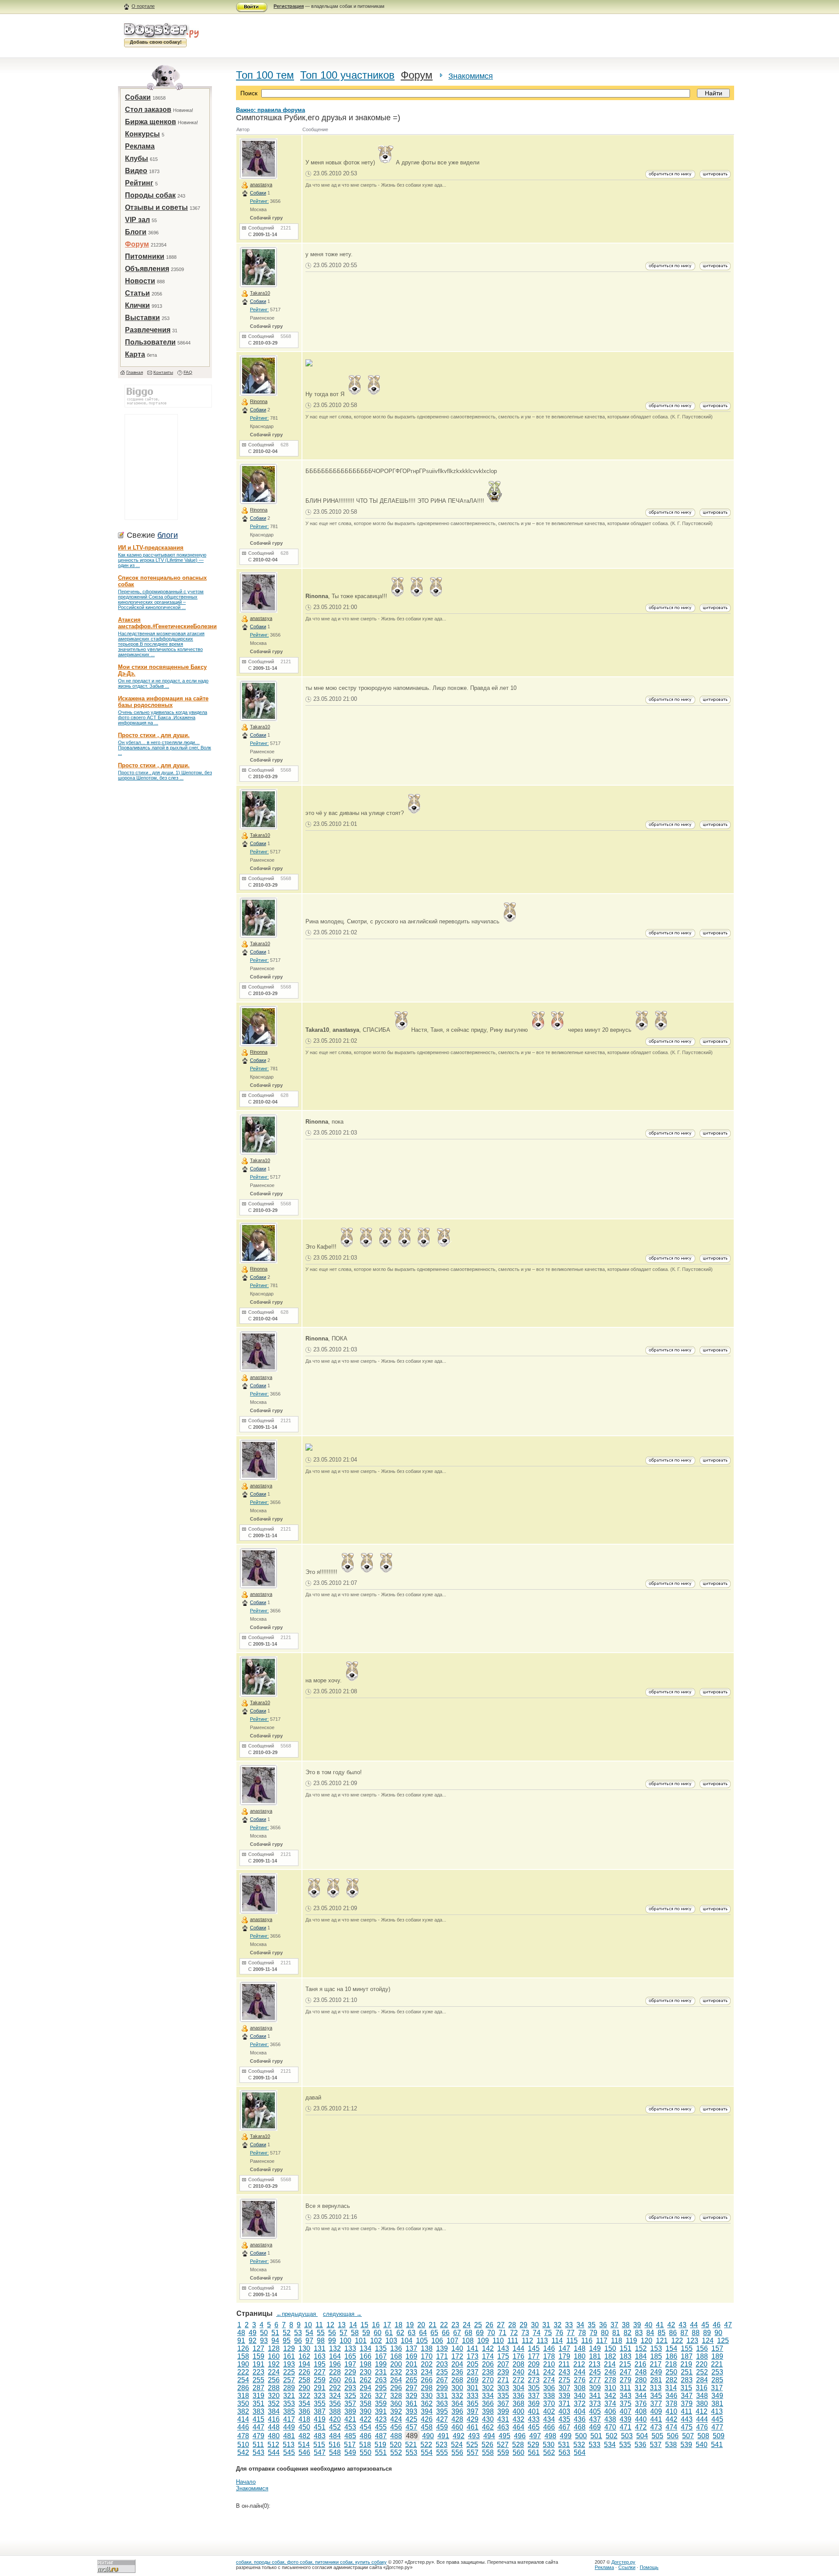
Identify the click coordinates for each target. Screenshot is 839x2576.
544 (274, 2452)
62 (400, 2333)
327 (381, 2396)
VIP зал (137, 220)
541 (717, 2445)
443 (687, 2419)
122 (677, 2341)
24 (467, 2325)
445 (717, 2419)
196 (335, 2364)
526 (487, 2445)
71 (503, 2333)
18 (399, 2325)
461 (473, 2427)
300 (457, 2388)
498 (550, 2436)
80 (605, 2333)
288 (274, 2388)
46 (717, 2325)
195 (320, 2364)
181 (595, 2356)
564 (580, 2452)
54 (309, 2333)
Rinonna (259, 401)
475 (687, 2427)
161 (289, 2356)
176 (518, 2356)
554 (427, 2452)
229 (350, 2372)
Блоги (136, 232)
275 (564, 2380)
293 (350, 2388)
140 (457, 2348)
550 (366, 2452)
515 (319, 2445)
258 (304, 2380)
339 (564, 2396)
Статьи (137, 293)
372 (580, 2404)
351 (258, 2404)
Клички (137, 305)
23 (455, 2325)
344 (641, 2396)
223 (258, 2372)
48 (241, 2333)
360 (396, 2404)
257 (289, 2380)
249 (656, 2372)
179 (564, 2356)
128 (274, 2348)
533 (595, 2445)
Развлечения (148, 330)
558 (488, 2452)
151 (626, 2348)
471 (626, 2427)
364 (457, 2404)
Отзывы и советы (156, 207)
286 (243, 2388)
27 (501, 2325)
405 (595, 2411)
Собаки (138, 97)
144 (518, 2348)
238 (488, 2372)
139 (442, 2348)
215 (625, 2364)
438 (610, 2419)
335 (503, 2396)
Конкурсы (142, 134)
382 (243, 2411)
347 (687, 2396)
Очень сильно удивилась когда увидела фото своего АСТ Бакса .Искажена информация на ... (163, 717)
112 (527, 2341)
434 (549, 2419)
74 (537, 2333)
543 (258, 2452)
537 (656, 2445)
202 (427, 2364)
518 (365, 2445)
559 (503, 2452)
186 (671, 2356)
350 (243, 2404)
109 (483, 2341)
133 (350, 2348)
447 (258, 2427)
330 (427, 2396)
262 (366, 2380)
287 (258, 2388)
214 (610, 2364)
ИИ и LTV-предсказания (151, 548)
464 (518, 2427)
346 (671, 2396)
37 (614, 2325)
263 (381, 2380)
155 (687, 2348)
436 (580, 2419)
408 (641, 2411)
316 (702, 2388)
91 (241, 2341)
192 (274, 2364)
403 (564, 2411)
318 (243, 2396)
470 (610, 2427)
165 (350, 2356)
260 (335, 2380)
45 (705, 2325)
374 (610, 2404)
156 (702, 2348)
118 (617, 2341)
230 (366, 2372)
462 (488, 2427)
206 (488, 2364)
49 (253, 2333)
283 (687, 2380)
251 (687, 2372)
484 (335, 2436)
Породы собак (150, 195)
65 (434, 2333)
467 (564, 2427)
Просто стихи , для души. (154, 735)
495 (504, 2436)
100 (345, 2341)
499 (566, 2436)
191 (258, 2364)
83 (639, 2333)
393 (411, 2411)
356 (335, 2404)
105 (422, 2341)
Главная (135, 372)
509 (719, 2436)
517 (350, 2445)
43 (683, 2325)
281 (656, 2380)
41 (660, 2325)
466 (549, 2427)
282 (671, 2380)
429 (473, 2419)
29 (524, 2325)
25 (478, 2325)
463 (503, 2427)
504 (642, 2436)
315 (686, 2388)
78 (582, 2333)
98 (321, 2341)
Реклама (140, 146)
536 (640, 2445)
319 (258, 2396)
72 (514, 2333)
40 (648, 2325)
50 (264, 2333)
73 (525, 2333)
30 (535, 2325)
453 (350, 2427)
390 (366, 2411)
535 (625, 2445)
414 (243, 2419)
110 (498, 2341)
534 (610, 2445)
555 (442, 2452)
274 (549, 2380)
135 (381, 2348)
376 (641, 2404)
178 (549, 2356)
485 (350, 2436)
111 (513, 2341)
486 (366, 2436)
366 (488, 2404)
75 (548, 2333)
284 (702, 2380)
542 (243, 2452)
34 (580, 2325)
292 (335, 2388)
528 (518, 2445)
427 (442, 2419)
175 (503, 2356)
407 (626, 2411)
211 (564, 2364)
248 (641, 2372)
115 (572, 2341)
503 (627, 2436)
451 (320, 2427)
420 (335, 2419)
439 (626, 2419)
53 (298, 2333)
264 (396, 2380)
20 (421, 2325)
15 (364, 2325)
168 (396, 2356)
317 (717, 2388)
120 (647, 2341)
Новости (140, 281)
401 (534, 2411)
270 (488, 2380)
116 (587, 2341)
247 (626, 2372)
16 (376, 2325)
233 (411, 2372)
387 (320, 2411)
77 (571, 2333)
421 (350, 2419)
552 (396, 2452)
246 (610, 2372)
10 (308, 2325)
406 (610, 2411)
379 (687, 2404)
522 (426, 2445)
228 (335, 2372)
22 (444, 2325)
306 (549, 2388)
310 (610, 2388)
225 (289, 2372)
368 (518, 2404)
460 (457, 2427)
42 (671, 2325)
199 (381, 2364)
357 (350, 2404)
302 (488, 2388)
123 (692, 2341)
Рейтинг (139, 183)
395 (442, 2411)
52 (287, 2333)
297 (411, 2388)
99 (332, 2341)
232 (396, 2372)
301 (473, 2388)
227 (320, 2372)
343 (626, 2396)
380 (702, 2404)
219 (686, 2364)
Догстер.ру (623, 2562)
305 (534, 2388)
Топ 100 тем (265, 75)
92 (253, 2341)
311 (625, 2388)
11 (319, 2325)
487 (381, 2436)
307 (564, 2388)
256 (274, 2380)
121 (662, 2341)
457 (411, 2427)
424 (396, 2419)
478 (243, 2436)
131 (320, 2348)
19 (410, 2325)
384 (274, 2411)
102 (376, 2341)
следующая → (342, 2314)
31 (546, 2325)
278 (610, 2380)
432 (518, 2419)
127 (258, 2348)
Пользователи (150, 342)
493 (474, 2436)
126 (243, 2348)
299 (442, 2388)
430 (488, 2419)
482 (304, 2436)
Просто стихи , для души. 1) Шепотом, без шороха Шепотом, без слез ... (165, 775)
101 (361, 2341)
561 (534, 2452)
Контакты (163, 372)
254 (243, 2380)
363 (442, 2404)
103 (391, 2341)
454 (366, 2427)
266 (427, 2380)
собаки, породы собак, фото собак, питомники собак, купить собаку (311, 2562)
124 (708, 2341)
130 (304, 2348)
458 (427, 2427)
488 (396, 2436)
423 (381, 2419)
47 (728, 2325)
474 (671, 2427)
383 (258, 2411)
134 (366, 2348)
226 (304, 2372)
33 (569, 2325)
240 (518, 2372)
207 (503, 2364)
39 (637, 2325)
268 (457, 2380)
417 (289, 2419)
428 (457, 2419)
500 (581, 2436)
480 (274, 2436)
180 (580, 2356)
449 (289, 2427)
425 (411, 2419)
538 (671, 2445)
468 (580, 2427)
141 (473, 2348)
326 (366, 2396)
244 (580, 2372)
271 (503, 2380)
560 (518, 2452)
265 (411, 2380)
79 (593, 2333)
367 (503, 2404)
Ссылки (627, 2567)
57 (343, 2333)
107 (452, 2341)
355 (320, 2404)
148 (580, 2348)
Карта (135, 354)
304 (518, 2388)
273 (534, 2380)
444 (702, 2419)
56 (332, 2333)
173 (473, 2356)
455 (381, 2427)
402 (549, 2411)
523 (442, 2445)
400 (518, 2411)
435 (564, 2419)
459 (442, 2427)
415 (258, 2419)
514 (304, 2445)
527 (503, 2445)
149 (595, 2348)
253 (717, 2372)
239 (503, 2372)
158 (243, 2356)
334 (488, 2396)
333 (473, 2396)
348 (702, 2396)
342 (610, 2396)
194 (304, 2364)
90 (718, 2333)
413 (717, 2411)
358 (366, 2404)
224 (274, 2372)
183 (626, 2356)
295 (381, 2388)
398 (488, 2411)
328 (396, 2396)
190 (243, 2364)
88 (696, 2333)
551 (381, 2452)
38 (626, 2325)
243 (564, 2372)
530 (549, 2445)
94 (275, 2341)
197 (350, 2364)
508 (703, 2436)
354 (304, 2404)
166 (366, 2356)
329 (411, 2396)
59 (366, 2333)
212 (579, 2364)
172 (457, 2356)
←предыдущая (297, 2314)
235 (442, 2372)
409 (656, 2411)
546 (304, 2452)
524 (457, 2445)
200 (396, 2364)
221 (717, 2364)
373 (595, 2404)
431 (503, 2419)
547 (320, 2452)
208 (518, 2364)
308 (580, 2388)
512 (273, 2445)
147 (564, 2348)
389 (350, 2411)
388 (335, 2411)
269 (473, 2380)
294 (366, 2388)
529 (533, 2445)
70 (491, 2333)
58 (355, 2333)
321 (289, 2396)
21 (433, 2325)
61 (389, 2333)
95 (287, 2341)
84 (650, 2333)
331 (442, 2396)
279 (626, 2380)
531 (564, 2445)
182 (610, 2356)
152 (641, 2348)
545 (289, 2452)
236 (457, 2372)
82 (628, 2333)
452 (335, 2427)
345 (656, 2396)
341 (595, 2396)
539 (686, 2445)
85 (662, 2333)
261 (350, 2380)
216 (640, 2364)
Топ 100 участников (347, 75)
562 (549, 2452)
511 (258, 2445)
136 (396, 2348)
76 (559, 2333)
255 (258, 2380)
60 (378, 2333)
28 (512, 2325)
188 (702, 2356)
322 (304, 2396)
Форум (137, 244)
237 (473, 2372)
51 (275, 2333)
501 (596, 2436)
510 (243, 2445)
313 (656, 2388)
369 (534, 2404)
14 (353, 2325)
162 (304, 2356)
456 (396, 2427)
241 (534, 2372)
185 (656, 2356)
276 (580, 2380)
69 (480, 2333)
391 (381, 2411)
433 (534, 2419)
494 (489, 2436)
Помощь (649, 2567)
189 (717, 2356)
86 (673, 2333)
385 (289, 2411)
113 (542, 2341)
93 (264, 2341)
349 (717, 2396)
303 (503, 2388)
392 (396, 2411)
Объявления (147, 269)
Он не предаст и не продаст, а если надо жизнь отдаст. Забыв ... (163, 683)
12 (330, 2325)
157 (717, 2348)
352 (274, 2404)
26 (489, 2325)
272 (518, 2380)
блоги (168, 535)
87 (684, 2333)
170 (427, 2356)
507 (688, 2436)
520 (396, 2445)
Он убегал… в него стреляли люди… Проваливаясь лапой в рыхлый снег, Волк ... (165, 748)
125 (723, 2341)
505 (657, 2436)
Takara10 (260, 293)
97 (309, 2341)
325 (350, 2396)
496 (520, 2436)
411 (686, 2411)
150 (610, 2348)
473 (656, 2427)
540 (702, 2445)
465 (534, 2427)
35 (592, 2325)
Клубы (137, 158)
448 (274, 2427)
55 (321, 2333)
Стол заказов (148, 110)
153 (656, 2348)
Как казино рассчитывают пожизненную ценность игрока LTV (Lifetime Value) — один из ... (162, 560)
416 (274, 2419)
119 (631, 2341)
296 (396, 2388)
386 (304, 2411)
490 (428, 2436)
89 (707, 2333)
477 (717, 2427)
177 (534, 2356)
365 (473, 2404)
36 (603, 2325)
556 (457, 2452)
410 (671, 2411)
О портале (143, 6)
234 (427, 2372)
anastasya (261, 184)
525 (472, 2445)
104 (407, 2341)
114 (557, 2341)
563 (564, 2452)
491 (443, 2436)
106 (437, 2341)
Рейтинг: (259, 201)
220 (702, 2364)
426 (427, 2419)
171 (442, 2356)
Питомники (145, 256)
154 (671, 2348)
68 (468, 2333)
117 (602, 2341)
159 (258, 2356)
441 (656, 2419)
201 (411, 2364)
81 (616, 2333)
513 (289, 2445)
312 (640, 2388)
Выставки (142, 318)
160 (274, 2356)
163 (320, 2356)
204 (457, 2364)
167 (381, 2356)
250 (671, 2372)
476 (702, 2427)
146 (549, 2348)
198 (366, 2364)
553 (411, 2452)
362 (427, 2404)
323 (320, 2396)
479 (258, 2436)
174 (488, 2356)
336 (518, 2396)
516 (335, 2445)
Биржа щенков (151, 122)
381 (717, 2404)
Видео (136, 171)
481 (289, 2436)
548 (335, 2452)
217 (656, 2364)
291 (320, 2388)
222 (243, 2372)
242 (549, 2372)
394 (427, 2411)
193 (289, 2364)
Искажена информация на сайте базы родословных (163, 702)
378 (671, 2404)
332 (457, 2396)
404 (580, 2411)
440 (641, 2419)
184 (641, 2356)
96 (298, 2341)
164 (335, 2356)
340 (580, 2396)
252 (702, 2372)
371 (564, 2404)
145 (534, 2348)
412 (702, 2411)
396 (457, 2411)
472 (641, 2427)
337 (534, 2396)
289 (289, 2388)
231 (381, 2372)
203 (442, 2364)
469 (595, 2427)
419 (320, 2419)
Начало (246, 2482)
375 (626, 2404)
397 (473, 2411)
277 (595, 2380)
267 (442, 2380)
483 (320, 2436)
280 (641, 2380)
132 (335, 2348)
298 (427, 2388)
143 (503, 2348)
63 (412, 2333)
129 (289, 2348)
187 (687, 2356)
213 (595, 2364)
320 (274, 2396)
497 (535, 2436)
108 (468, 2341)
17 (387, 2325)
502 (612, 2436)
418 (304, 2419)
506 (673, 2436)
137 (411, 2348)
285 (717, 2380)
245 (595, 2372)
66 (446, 2333)
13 (342, 2325)
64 (423, 2333)
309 (595, 2388)
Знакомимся (471, 76)
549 (350, 2452)
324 (335, 2396)
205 (473, 2364)
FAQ (188, 372)
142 (488, 2348)
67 (457, 2333)
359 (381, 2404)
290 (304, 2388)
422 (366, 2419)
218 (671, 2364)
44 (694, 2325)
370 (549, 2404)
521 (411, 2445)
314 (671, 2388)
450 (304, 2427)
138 (427, 2348)
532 (579, 2445)
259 (320, 2380)
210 (549, 2364)
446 (243, 2427)
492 (459, 2436)
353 (289, 2404)
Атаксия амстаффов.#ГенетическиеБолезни (167, 623)
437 (595, 2419)
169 (411, 2356)
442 (671, 2419)
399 (503, 2411)
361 (411, 2404)
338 (549, 2396)
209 (534, 2364)
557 (473, 2452)
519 (380, 2445)
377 (656, 2404)
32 (558, 2325)
